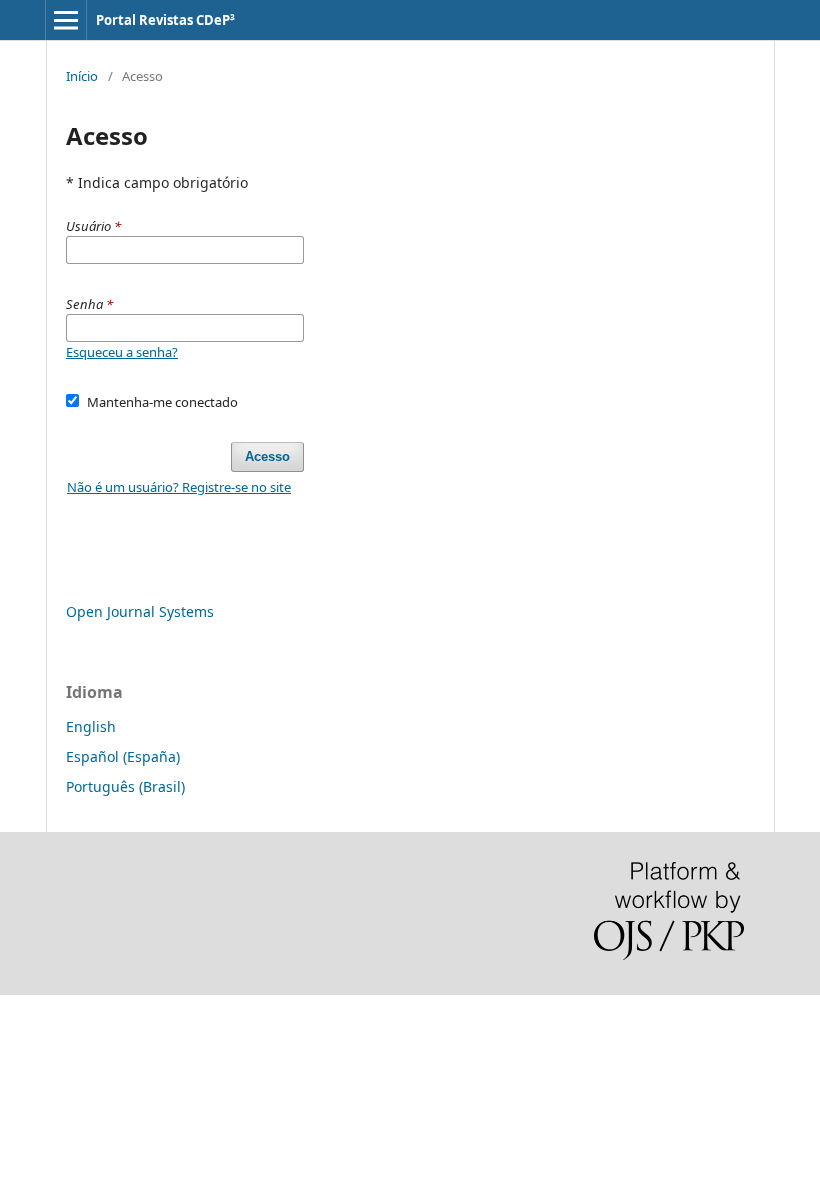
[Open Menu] (66, 20)
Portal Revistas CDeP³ (165, 20)
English (91, 726)
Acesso (267, 456)
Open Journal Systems (140, 611)
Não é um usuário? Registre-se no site (179, 487)
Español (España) (123, 756)
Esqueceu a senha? (122, 352)
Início (82, 76)
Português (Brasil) (125, 786)
